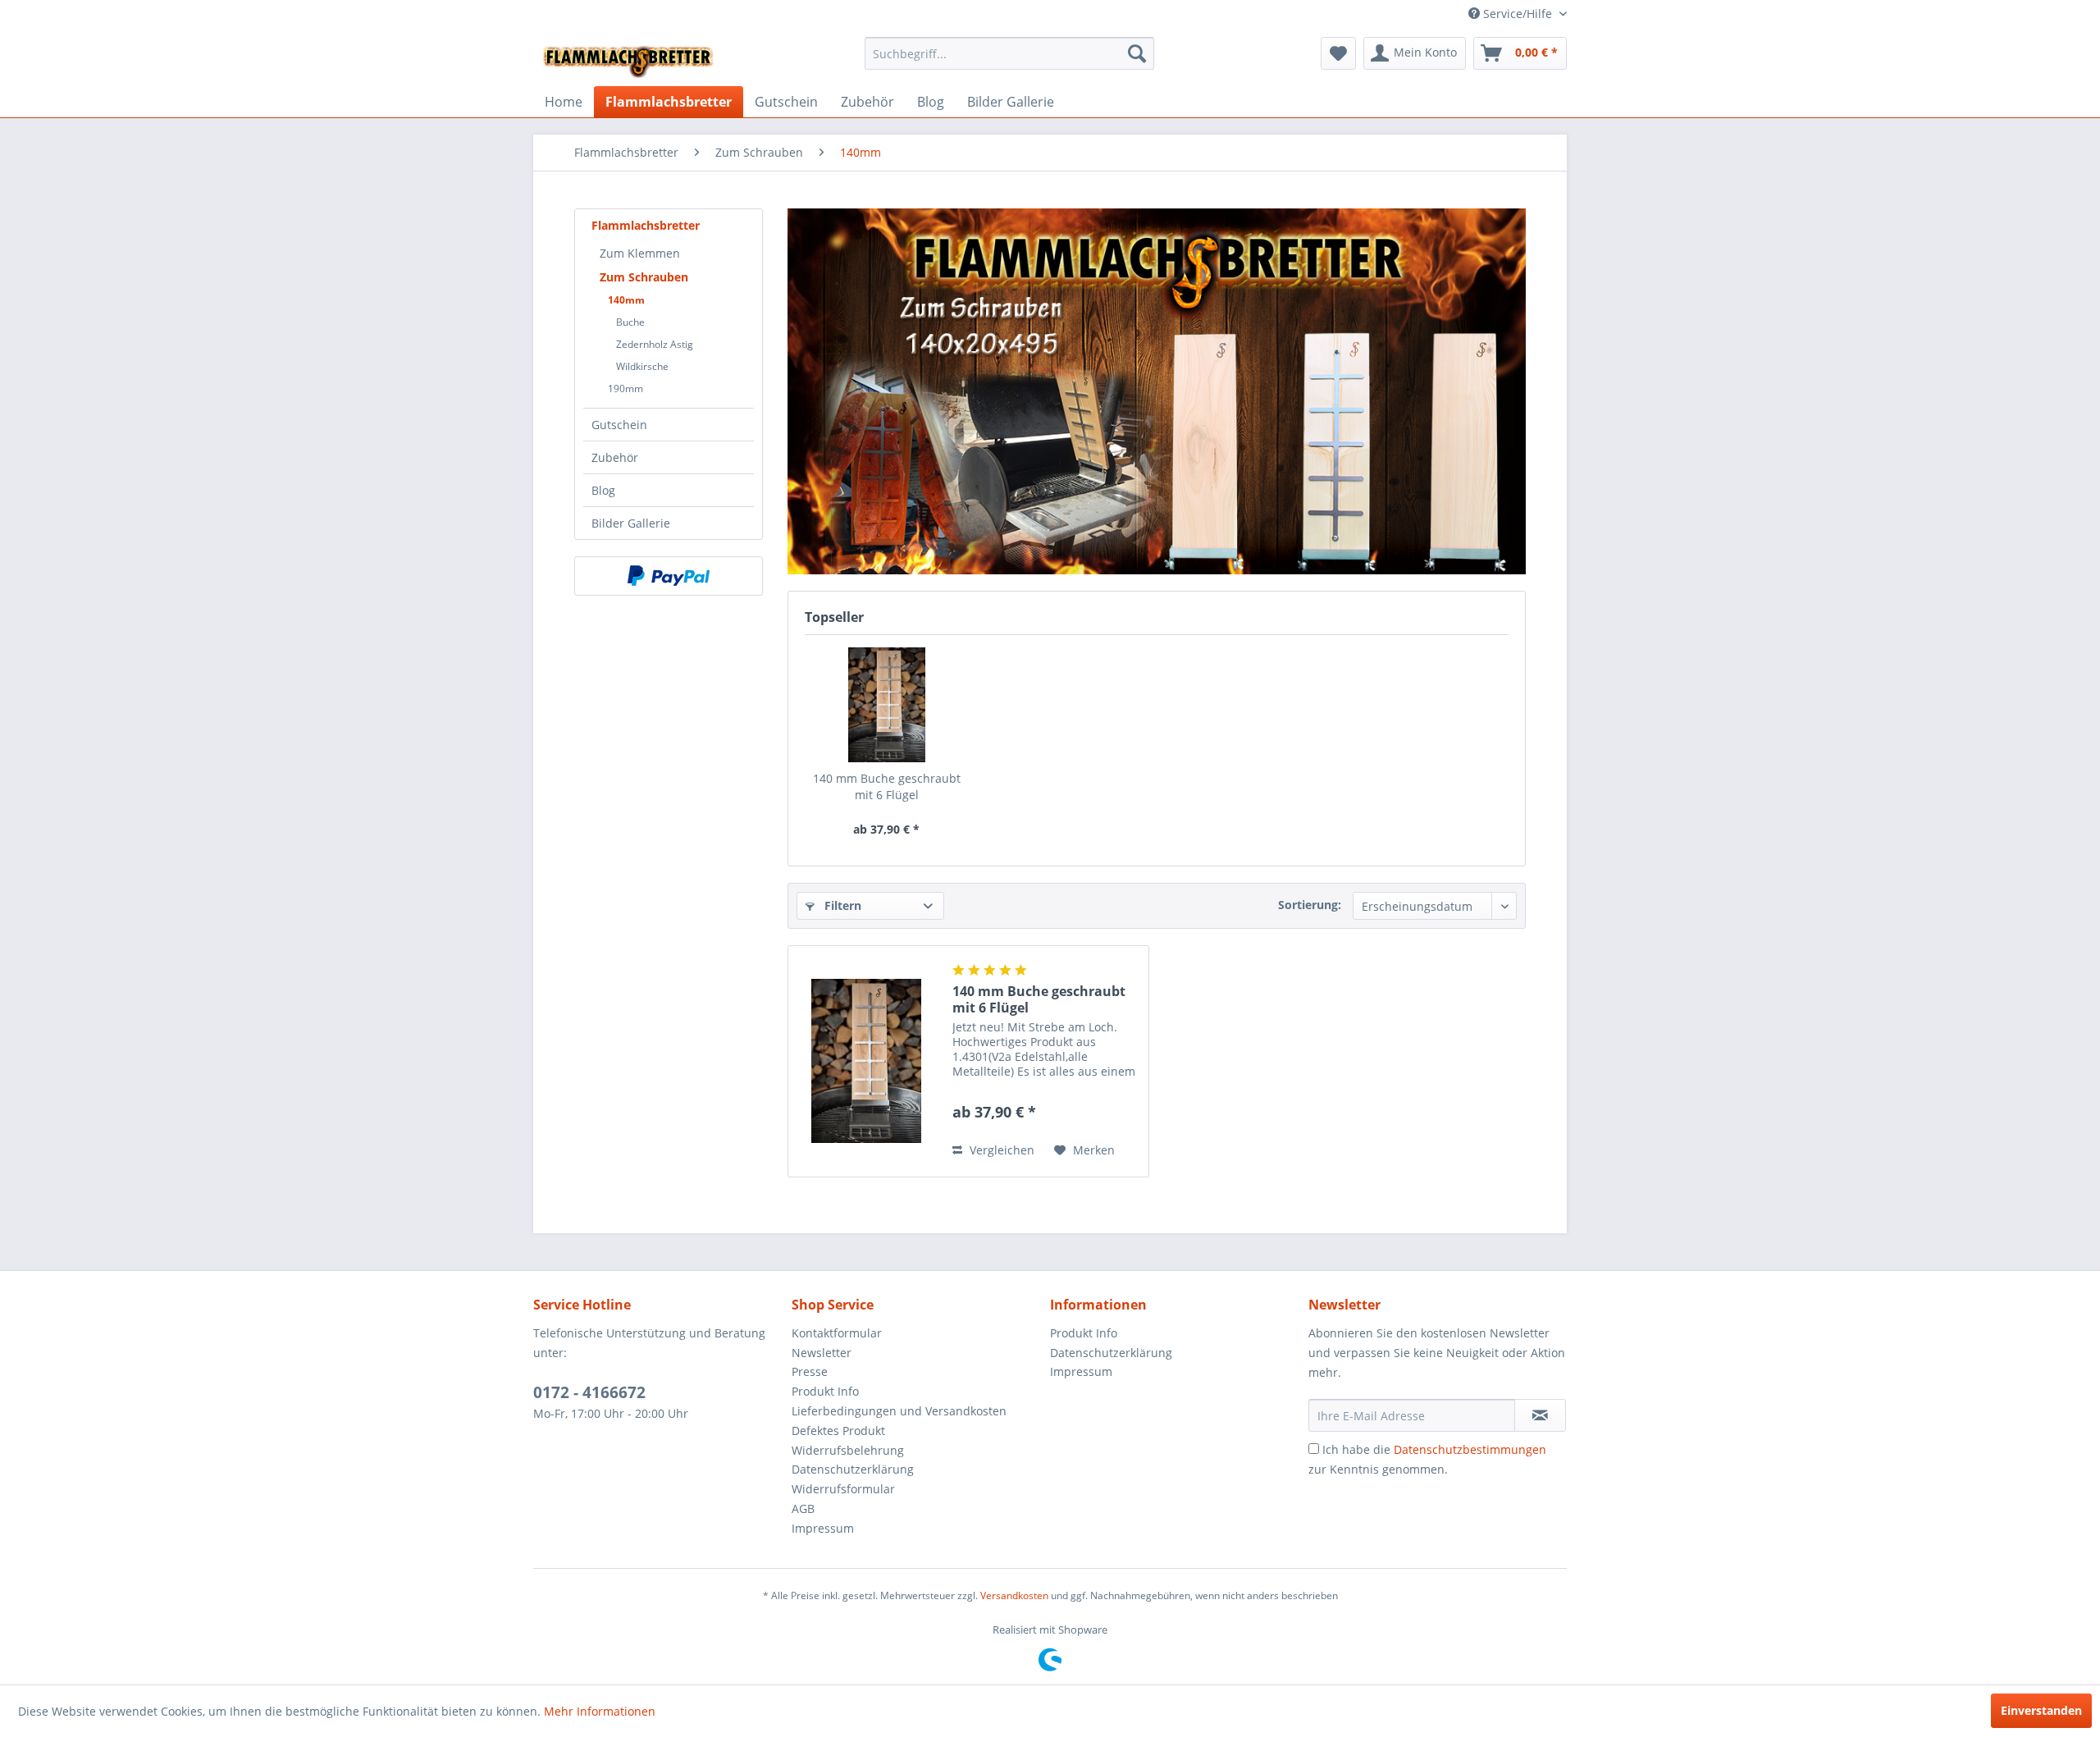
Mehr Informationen (600, 1711)
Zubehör (615, 457)
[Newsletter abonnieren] (1540, 1415)
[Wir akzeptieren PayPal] (669, 576)
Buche (630, 322)
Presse (810, 1371)
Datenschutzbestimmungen (1470, 1449)
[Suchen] (1137, 53)
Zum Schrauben (644, 277)
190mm (625, 389)
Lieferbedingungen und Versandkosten (899, 1411)
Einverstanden (2041, 1710)
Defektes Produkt (838, 1431)
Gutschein (619, 425)
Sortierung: (1310, 905)
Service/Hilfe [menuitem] (1518, 14)
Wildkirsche (642, 366)
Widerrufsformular (843, 1489)
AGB (803, 1508)
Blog (603, 490)
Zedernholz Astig (655, 344)
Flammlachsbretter (646, 225)
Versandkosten (1014, 1595)
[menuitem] (1009, 53)
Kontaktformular (837, 1333)
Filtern (841, 905)
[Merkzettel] (1338, 53)
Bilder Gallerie (631, 523)
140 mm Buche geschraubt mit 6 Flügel (887, 786)
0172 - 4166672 (589, 1392)
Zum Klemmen (640, 253)
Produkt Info (825, 1391)
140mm (626, 300)
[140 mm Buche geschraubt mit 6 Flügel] (887, 705)
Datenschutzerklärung (853, 1469)
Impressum (823, 1528)
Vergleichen (1000, 1150)
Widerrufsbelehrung (848, 1450)
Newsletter (822, 1353)
